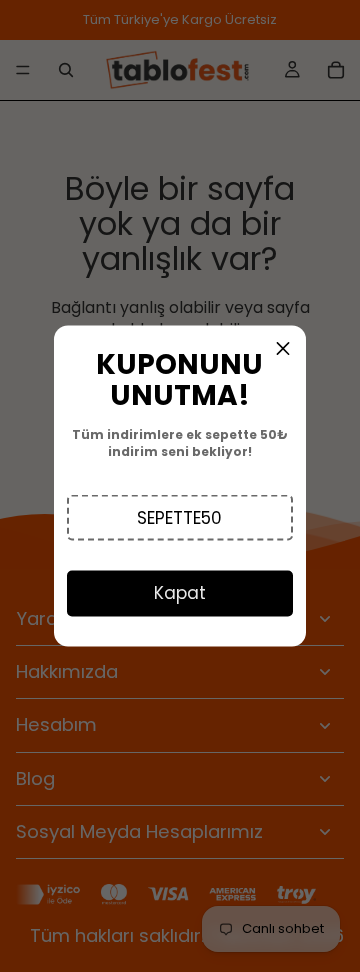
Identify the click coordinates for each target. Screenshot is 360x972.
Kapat (180, 593)
